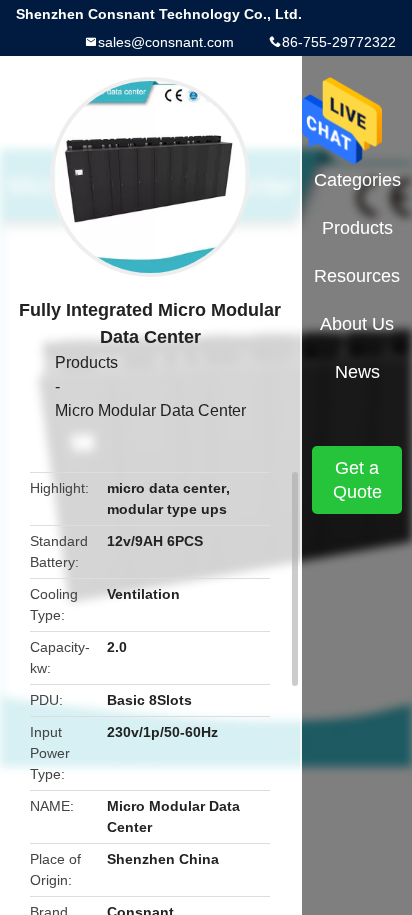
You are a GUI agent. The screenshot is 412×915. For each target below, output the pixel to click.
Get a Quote (357, 480)
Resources (357, 276)
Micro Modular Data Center (150, 410)
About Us (357, 324)
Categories (357, 180)
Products (86, 362)
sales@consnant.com (166, 42)
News (357, 372)
